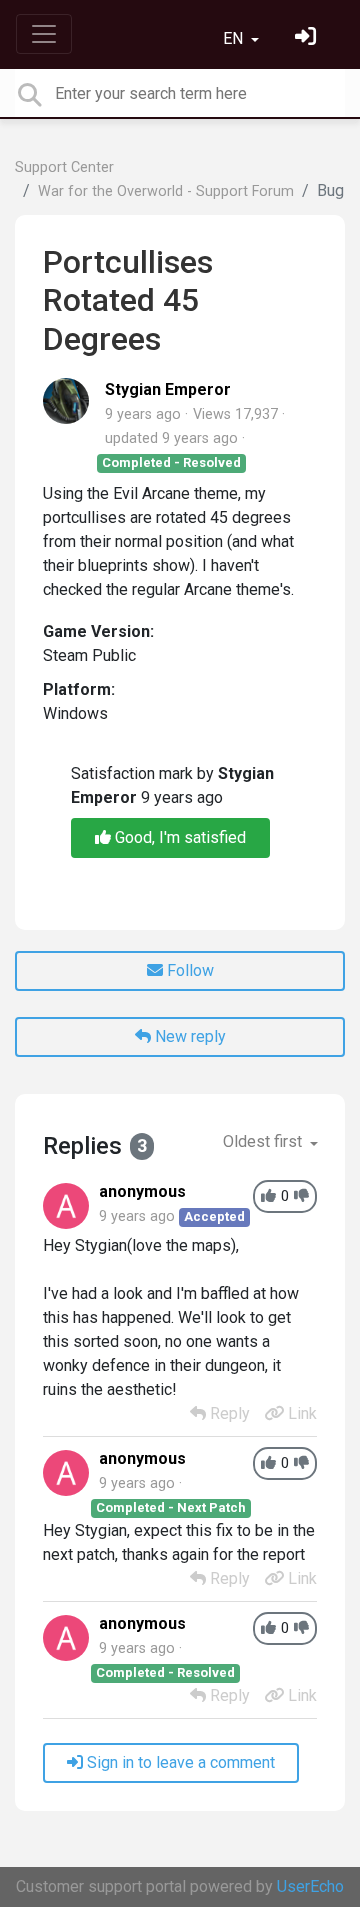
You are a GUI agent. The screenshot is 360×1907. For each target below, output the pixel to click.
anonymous (142, 1191)
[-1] (301, 1196)
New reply (188, 1036)
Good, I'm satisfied (178, 837)
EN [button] (235, 38)
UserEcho (310, 1886)
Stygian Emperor (168, 389)
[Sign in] (308, 38)
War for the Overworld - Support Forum (166, 191)
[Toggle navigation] (44, 34)
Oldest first (264, 1141)
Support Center (64, 167)
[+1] (268, 1196)
